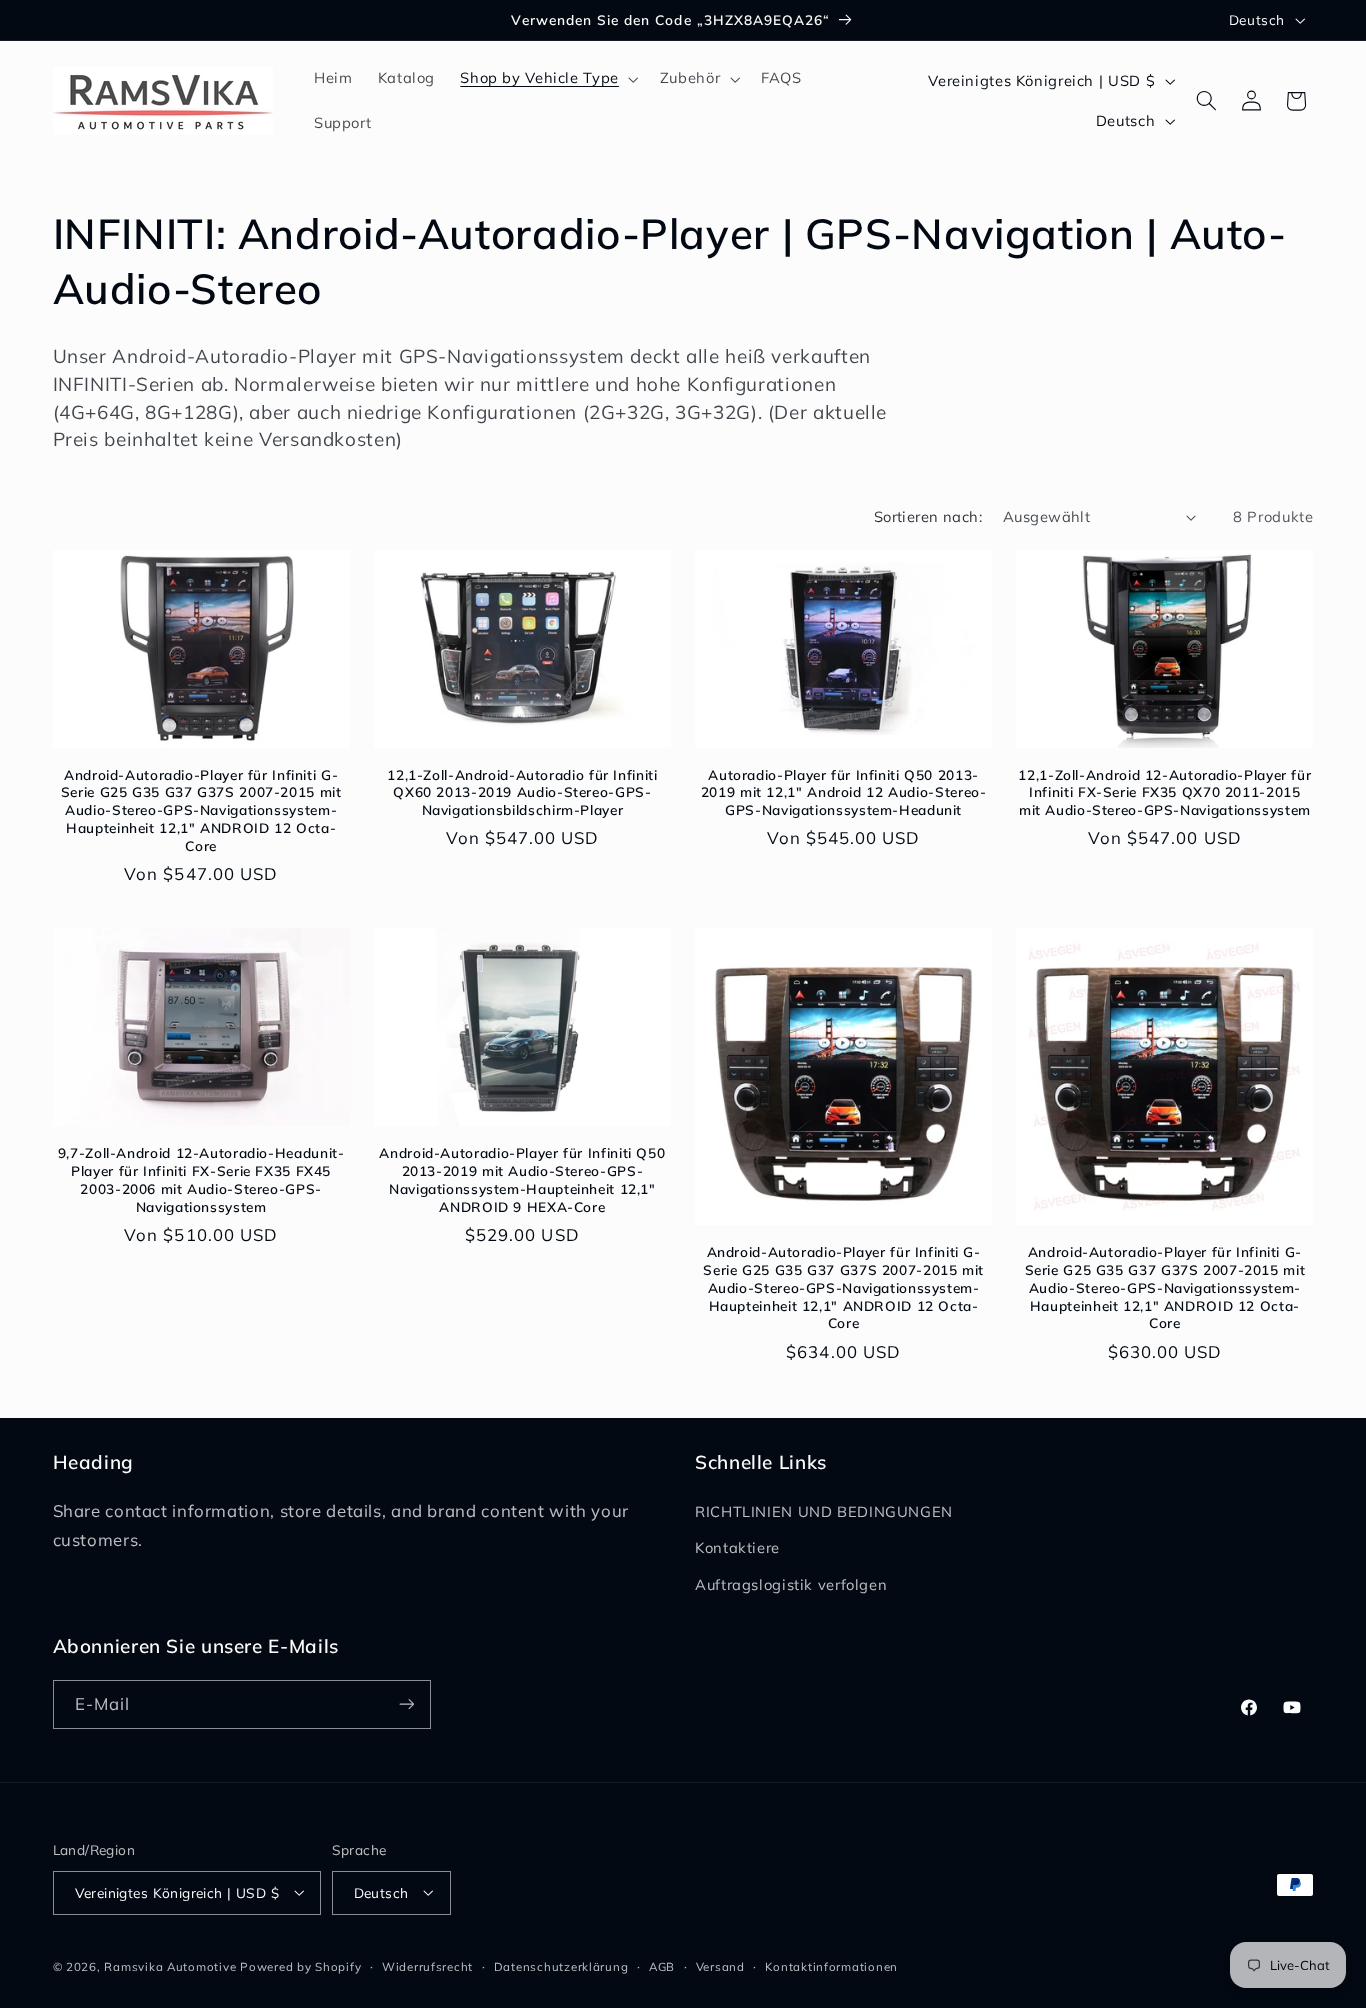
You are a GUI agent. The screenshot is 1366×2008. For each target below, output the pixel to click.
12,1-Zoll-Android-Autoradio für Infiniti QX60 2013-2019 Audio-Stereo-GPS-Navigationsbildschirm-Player (522, 792)
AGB (662, 1965)
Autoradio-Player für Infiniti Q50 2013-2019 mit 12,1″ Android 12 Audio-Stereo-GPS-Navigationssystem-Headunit (844, 792)
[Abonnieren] (406, 1704)
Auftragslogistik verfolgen (791, 1584)
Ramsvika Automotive (170, 1965)
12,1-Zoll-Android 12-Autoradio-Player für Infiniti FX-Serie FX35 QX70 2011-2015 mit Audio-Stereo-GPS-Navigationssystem (1164, 792)
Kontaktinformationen (831, 1965)
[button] (548, 79)
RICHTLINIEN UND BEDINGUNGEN (824, 1511)
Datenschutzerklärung (561, 1965)
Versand (720, 1965)
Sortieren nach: (928, 516)
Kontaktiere (737, 1547)
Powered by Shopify (300, 1965)
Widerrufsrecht (427, 1965)
